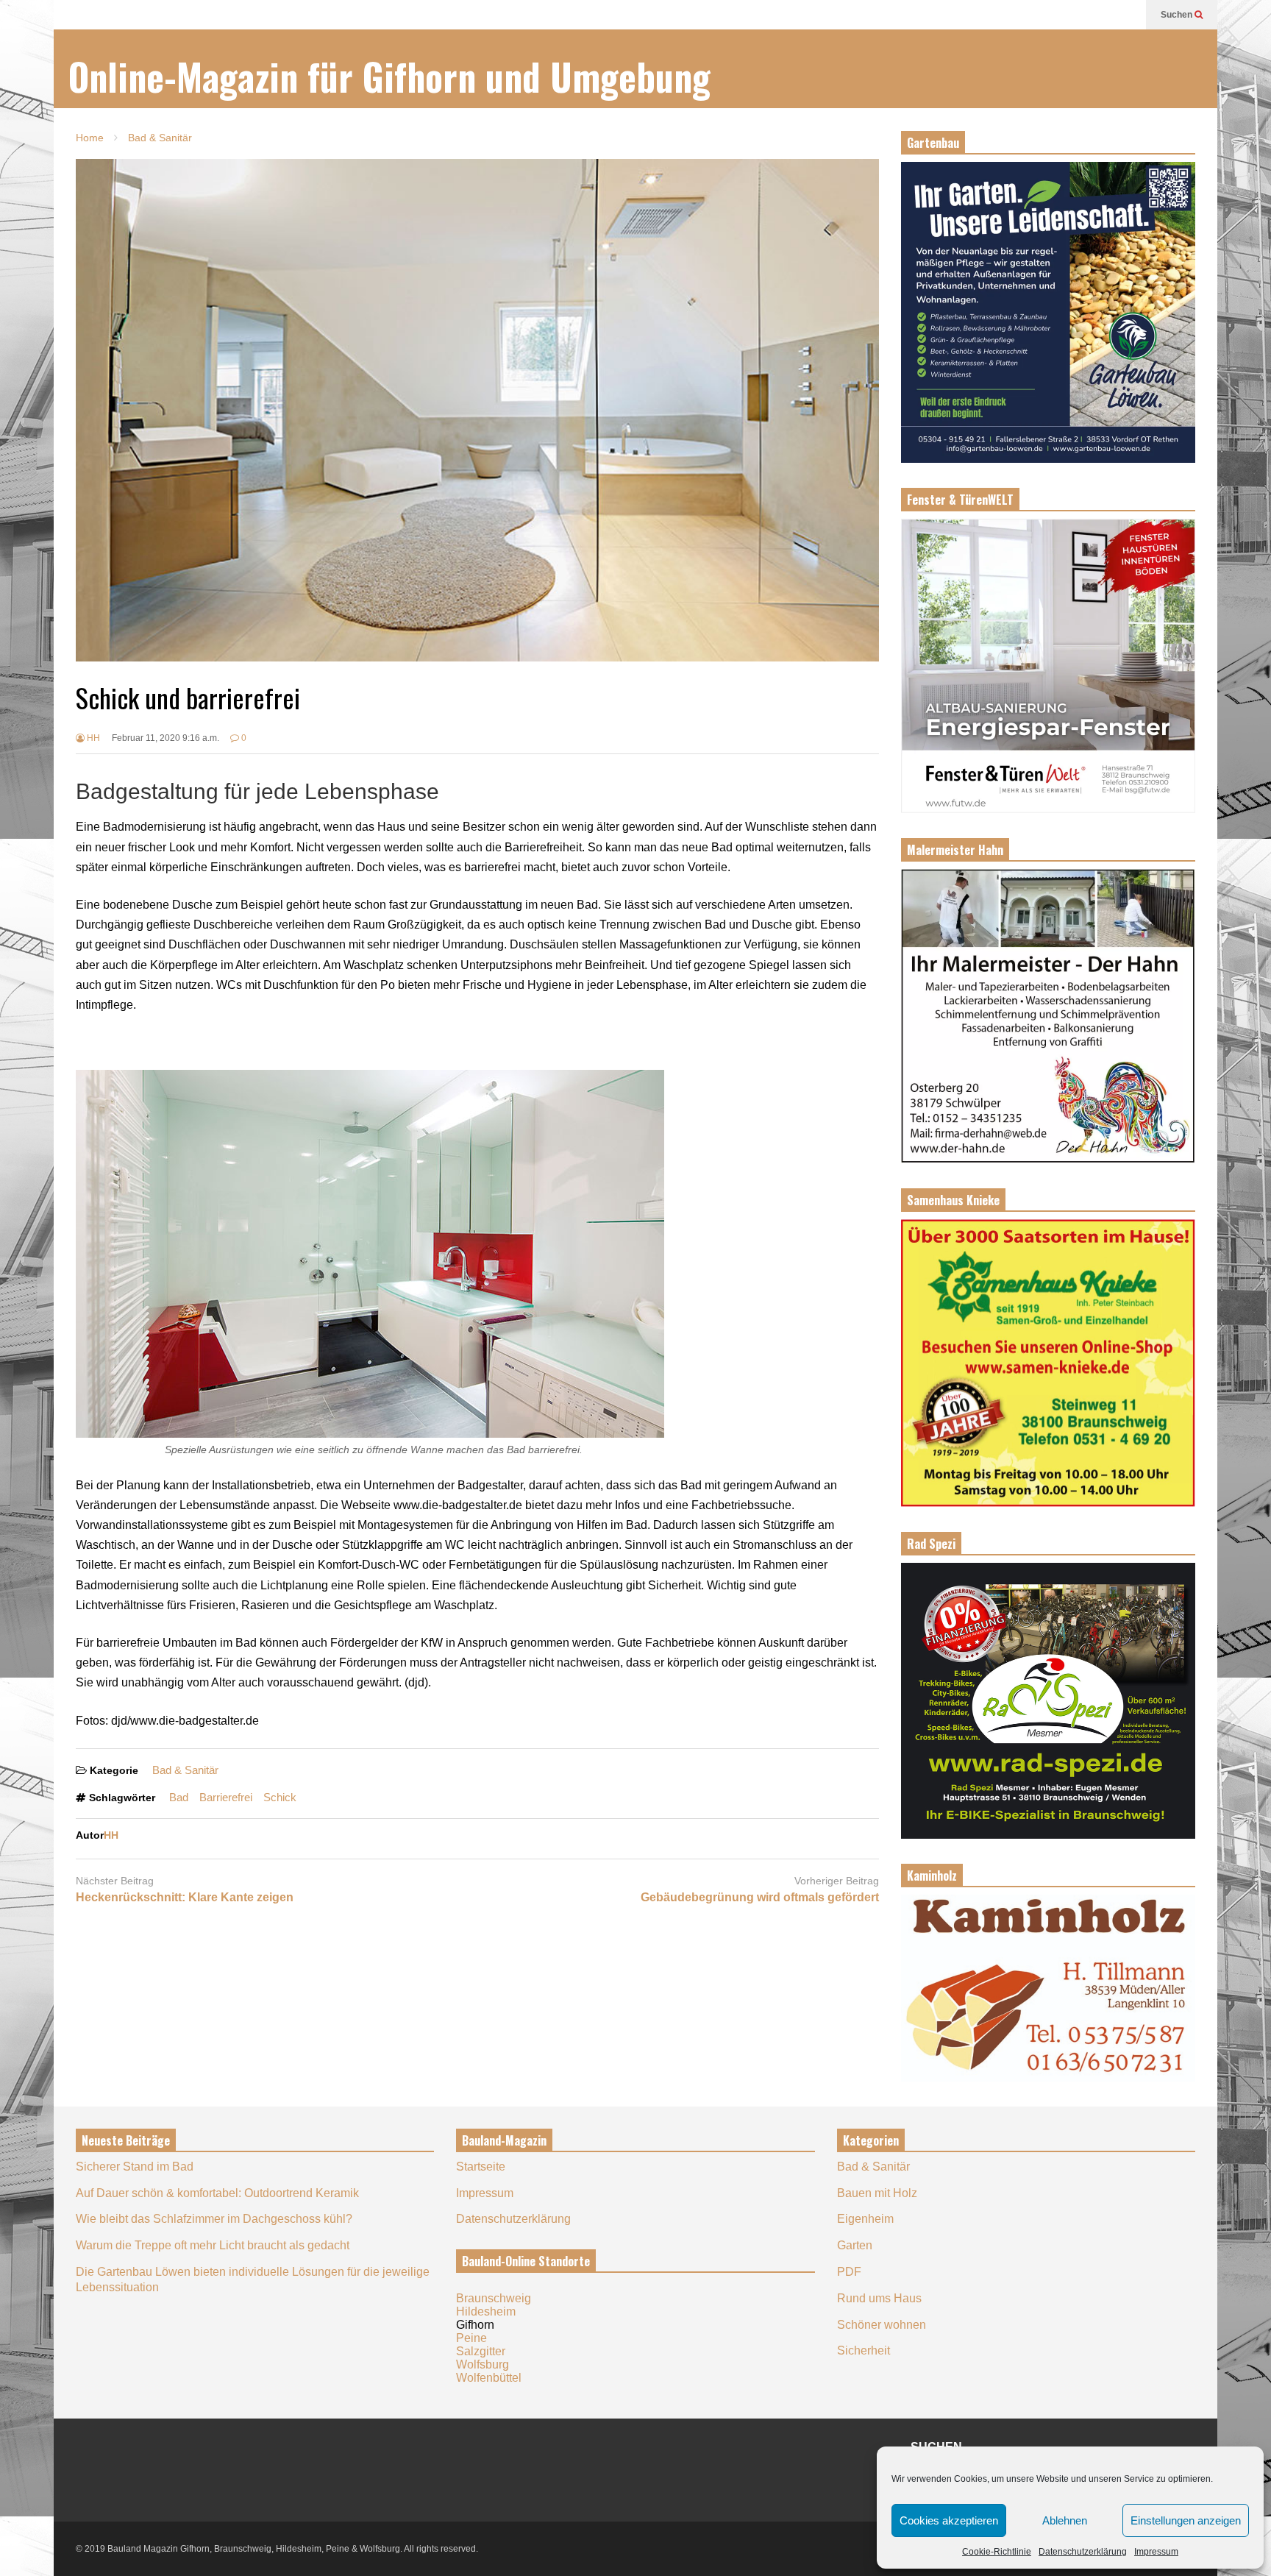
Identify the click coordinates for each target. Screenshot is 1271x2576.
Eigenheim (865, 2219)
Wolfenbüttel (489, 2378)
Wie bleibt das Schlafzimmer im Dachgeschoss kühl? (214, 2219)
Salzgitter (481, 2351)
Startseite (481, 2167)
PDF (849, 2272)
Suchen (1178, 15)
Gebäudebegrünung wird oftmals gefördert (760, 1897)
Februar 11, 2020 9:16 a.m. (165, 738)
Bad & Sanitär (185, 1770)
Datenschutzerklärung (1083, 2552)
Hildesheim (486, 2311)
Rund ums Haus (879, 2298)
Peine (471, 2338)
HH (92, 738)
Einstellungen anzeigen (1186, 2520)
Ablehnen (1065, 2520)
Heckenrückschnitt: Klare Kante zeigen (185, 1897)
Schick (280, 1797)
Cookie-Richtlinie (997, 2552)
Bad (179, 1797)
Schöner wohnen (882, 2325)
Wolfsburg (483, 2364)
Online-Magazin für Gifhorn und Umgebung (389, 76)
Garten (855, 2245)
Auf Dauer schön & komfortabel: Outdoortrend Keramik (217, 2193)
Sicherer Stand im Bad (135, 2167)
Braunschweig (494, 2298)
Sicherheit (864, 2350)
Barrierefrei (226, 1797)
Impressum (1156, 2552)
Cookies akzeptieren (949, 2520)
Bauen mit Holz (877, 2193)
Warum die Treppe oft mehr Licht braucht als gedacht (213, 2245)
